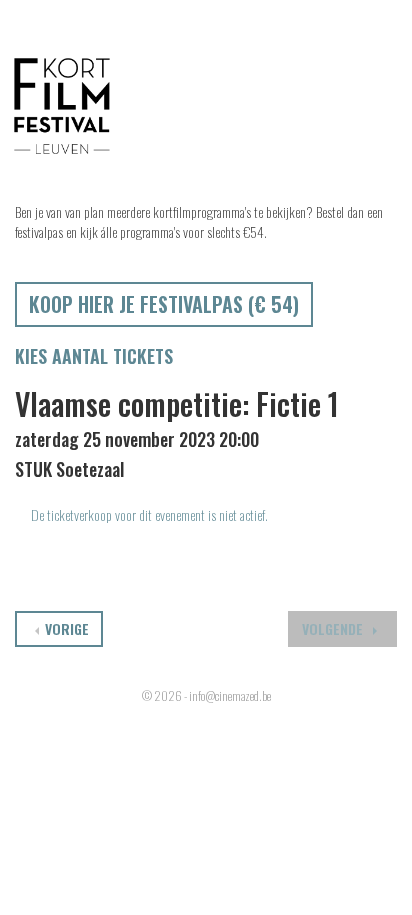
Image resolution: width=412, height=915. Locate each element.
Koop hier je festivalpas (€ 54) (164, 304)
